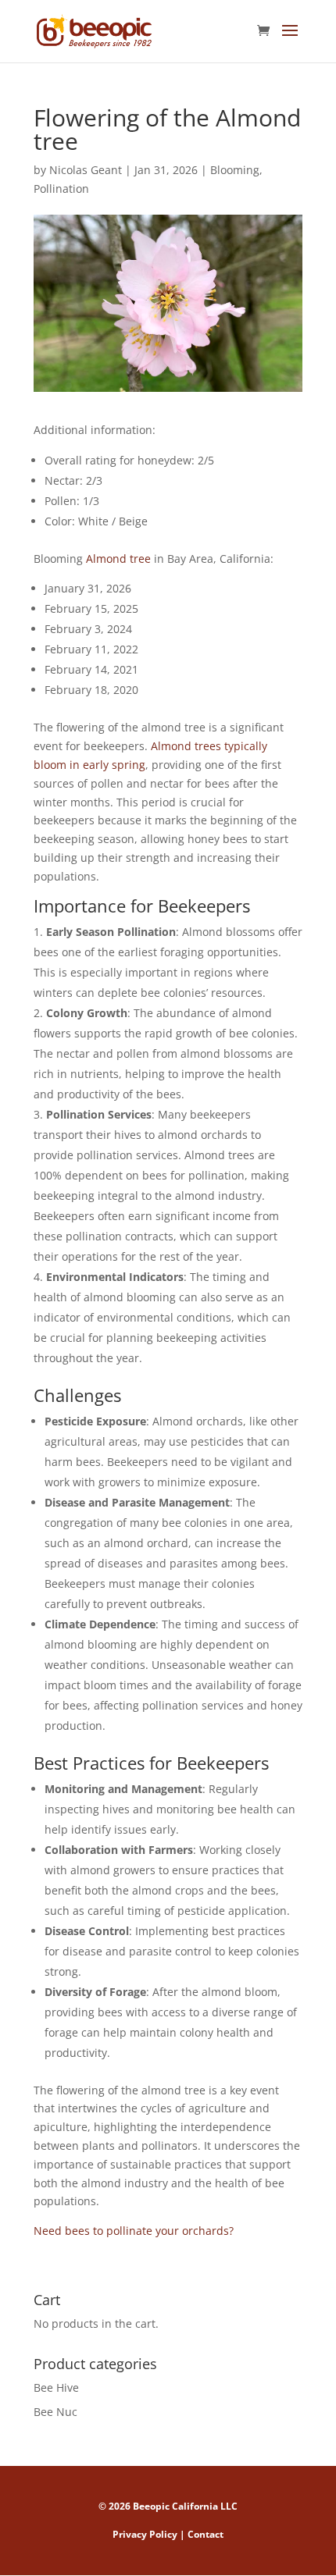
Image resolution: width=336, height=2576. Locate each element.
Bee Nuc (55, 2412)
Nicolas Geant (86, 170)
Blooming (235, 170)
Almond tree (118, 559)
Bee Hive (56, 2387)
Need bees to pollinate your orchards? (134, 2231)
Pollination (61, 189)
